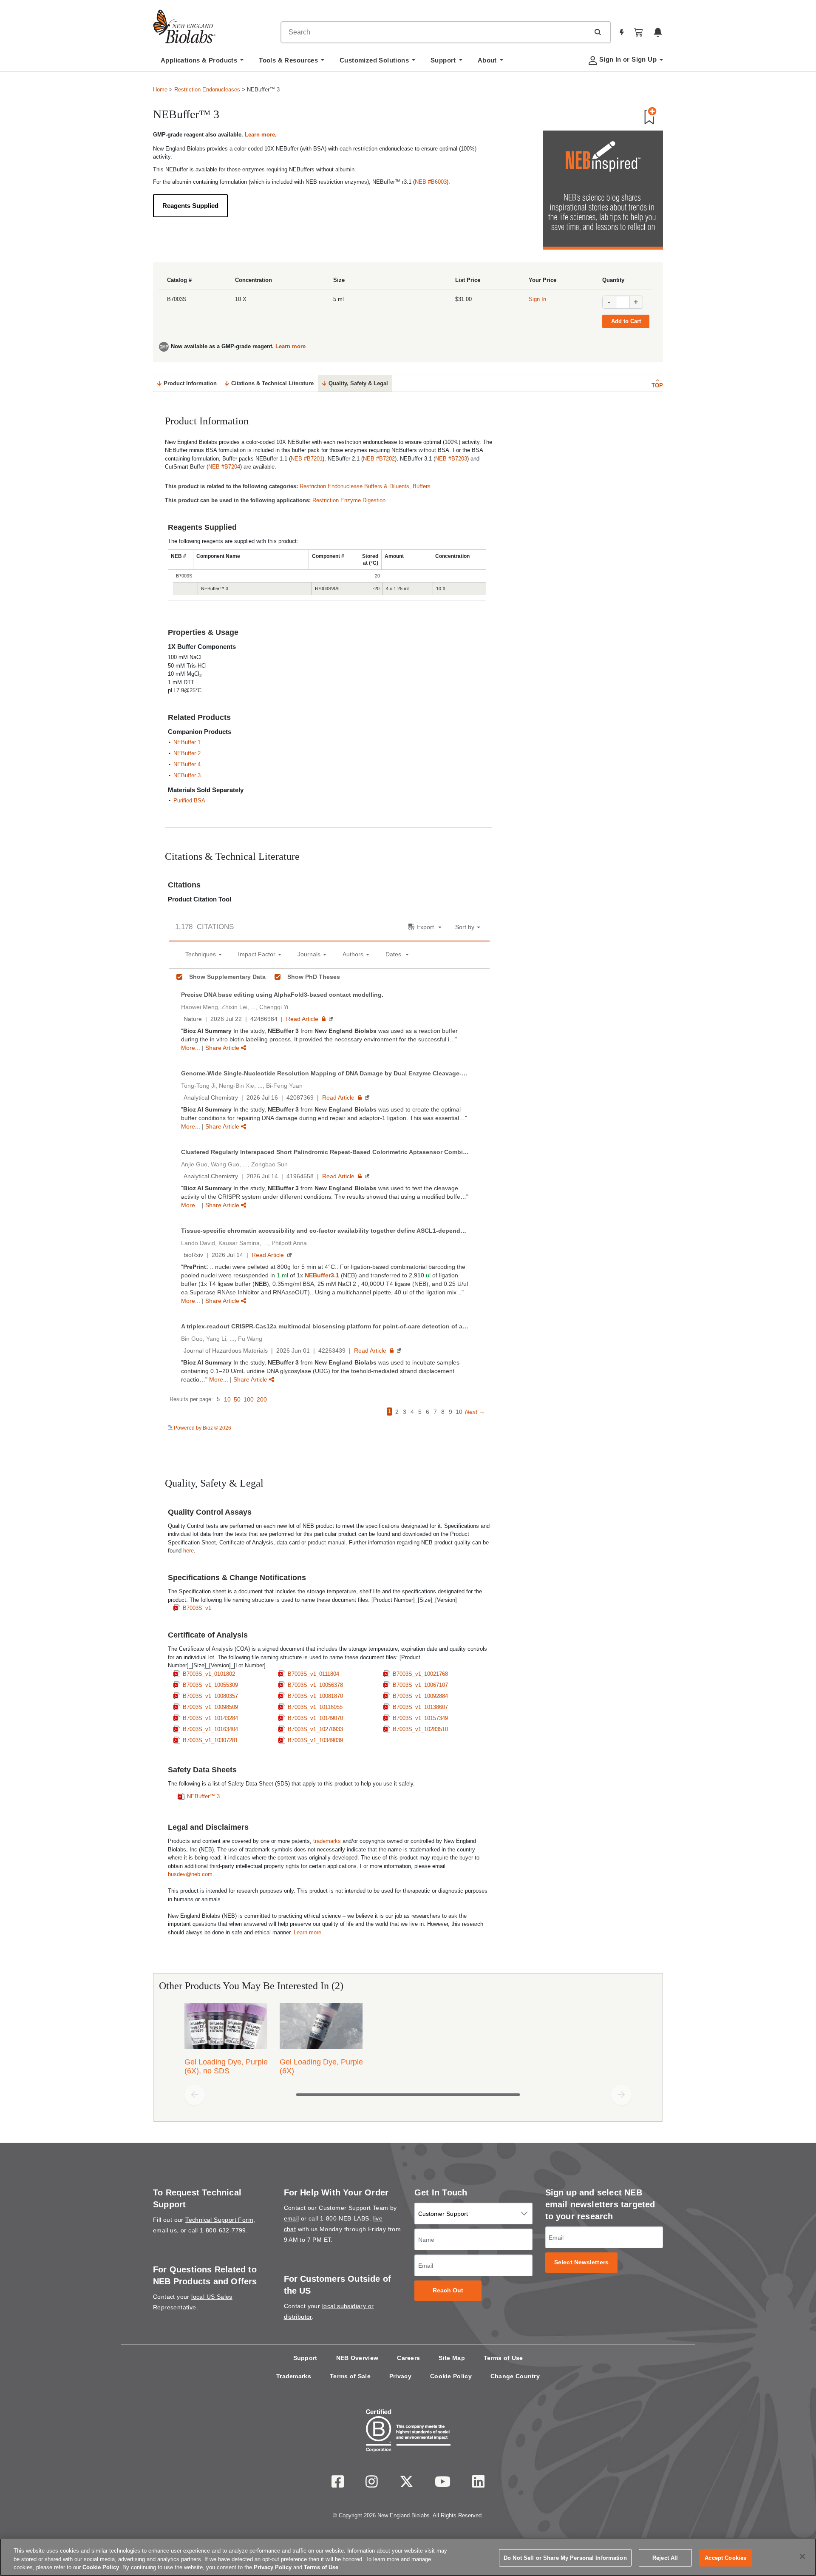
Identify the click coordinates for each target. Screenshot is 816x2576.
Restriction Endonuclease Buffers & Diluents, (356, 486)
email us (165, 2230)
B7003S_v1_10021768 (420, 1674)
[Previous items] (195, 2095)
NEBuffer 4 (187, 764)
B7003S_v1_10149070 (315, 1718)
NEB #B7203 (451, 459)
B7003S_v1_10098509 (210, 1707)
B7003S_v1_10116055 (315, 1707)
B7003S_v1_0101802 (209, 1674)
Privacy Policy (273, 2567)
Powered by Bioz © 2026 (202, 1428)
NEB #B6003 (431, 182)
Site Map (452, 2358)
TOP (657, 385)
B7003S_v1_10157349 (420, 1718)
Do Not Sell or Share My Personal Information (565, 2558)
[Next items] (621, 2095)
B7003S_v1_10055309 (210, 1685)
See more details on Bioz (461, 1427)
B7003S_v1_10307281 (210, 1740)
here (188, 1551)
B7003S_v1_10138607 (420, 1707)
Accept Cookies (725, 2558)
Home (160, 90)
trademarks (327, 1841)
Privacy (400, 2376)
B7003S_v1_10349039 (315, 1740)
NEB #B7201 (307, 459)
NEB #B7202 (379, 459)
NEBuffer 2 (187, 753)
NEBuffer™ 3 (203, 1796)
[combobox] (435, 32)
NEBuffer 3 (187, 775)
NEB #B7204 (224, 467)
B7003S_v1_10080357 (210, 1696)
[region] (408, 2557)
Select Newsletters (581, 2262)
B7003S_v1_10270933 (315, 1729)
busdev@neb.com (190, 1874)
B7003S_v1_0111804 (313, 1674)
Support (305, 2358)
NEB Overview (357, 2358)
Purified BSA (189, 800)
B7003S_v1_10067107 (420, 1685)
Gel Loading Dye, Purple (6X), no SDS (226, 2066)
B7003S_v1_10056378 (315, 1685)
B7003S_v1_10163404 (210, 1729)
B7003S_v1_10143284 (210, 1718)
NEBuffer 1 (187, 742)
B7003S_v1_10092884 (420, 1696)
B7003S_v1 (197, 1608)
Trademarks (294, 2376)
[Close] (802, 2556)
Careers (408, 2358)
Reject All (665, 2558)
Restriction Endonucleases (207, 90)
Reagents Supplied (190, 206)
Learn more (260, 135)
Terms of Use (503, 2358)
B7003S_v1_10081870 (315, 1696)
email (292, 2218)
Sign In (537, 299)
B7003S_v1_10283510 (420, 1729)
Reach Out (448, 2290)
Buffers (422, 486)
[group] (408, 2041)
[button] (598, 32)
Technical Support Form (219, 2220)
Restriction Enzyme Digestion (349, 500)
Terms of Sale (350, 2376)
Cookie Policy (451, 2376)
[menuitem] (202, 63)
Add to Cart (626, 321)
